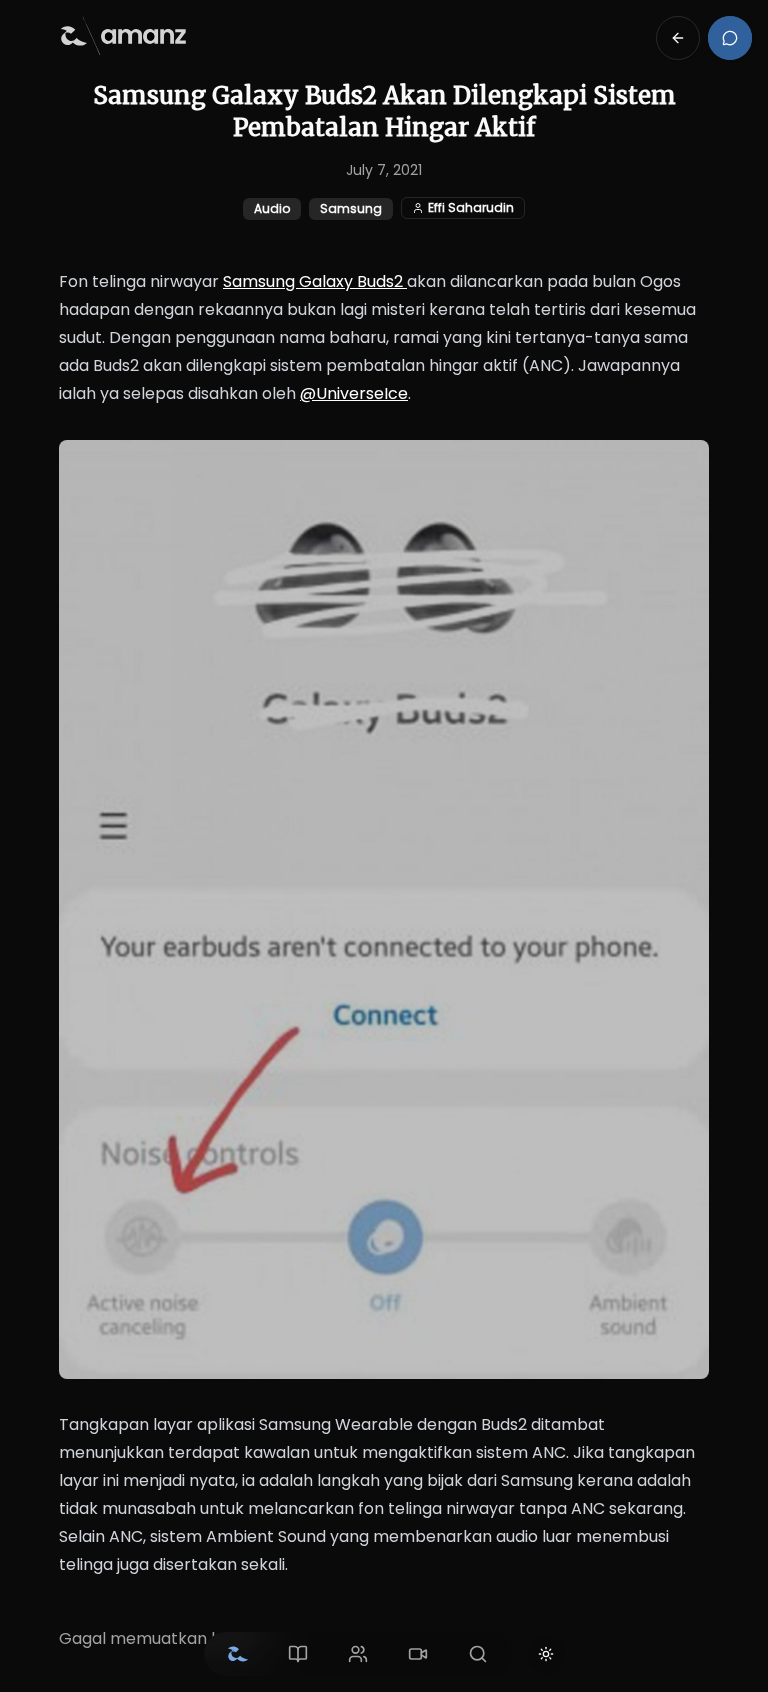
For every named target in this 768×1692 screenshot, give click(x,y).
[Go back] (678, 38)
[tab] (238, 1654)
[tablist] (358, 1654)
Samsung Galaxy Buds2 (315, 281)
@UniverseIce (354, 393)
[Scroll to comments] (730, 38)
